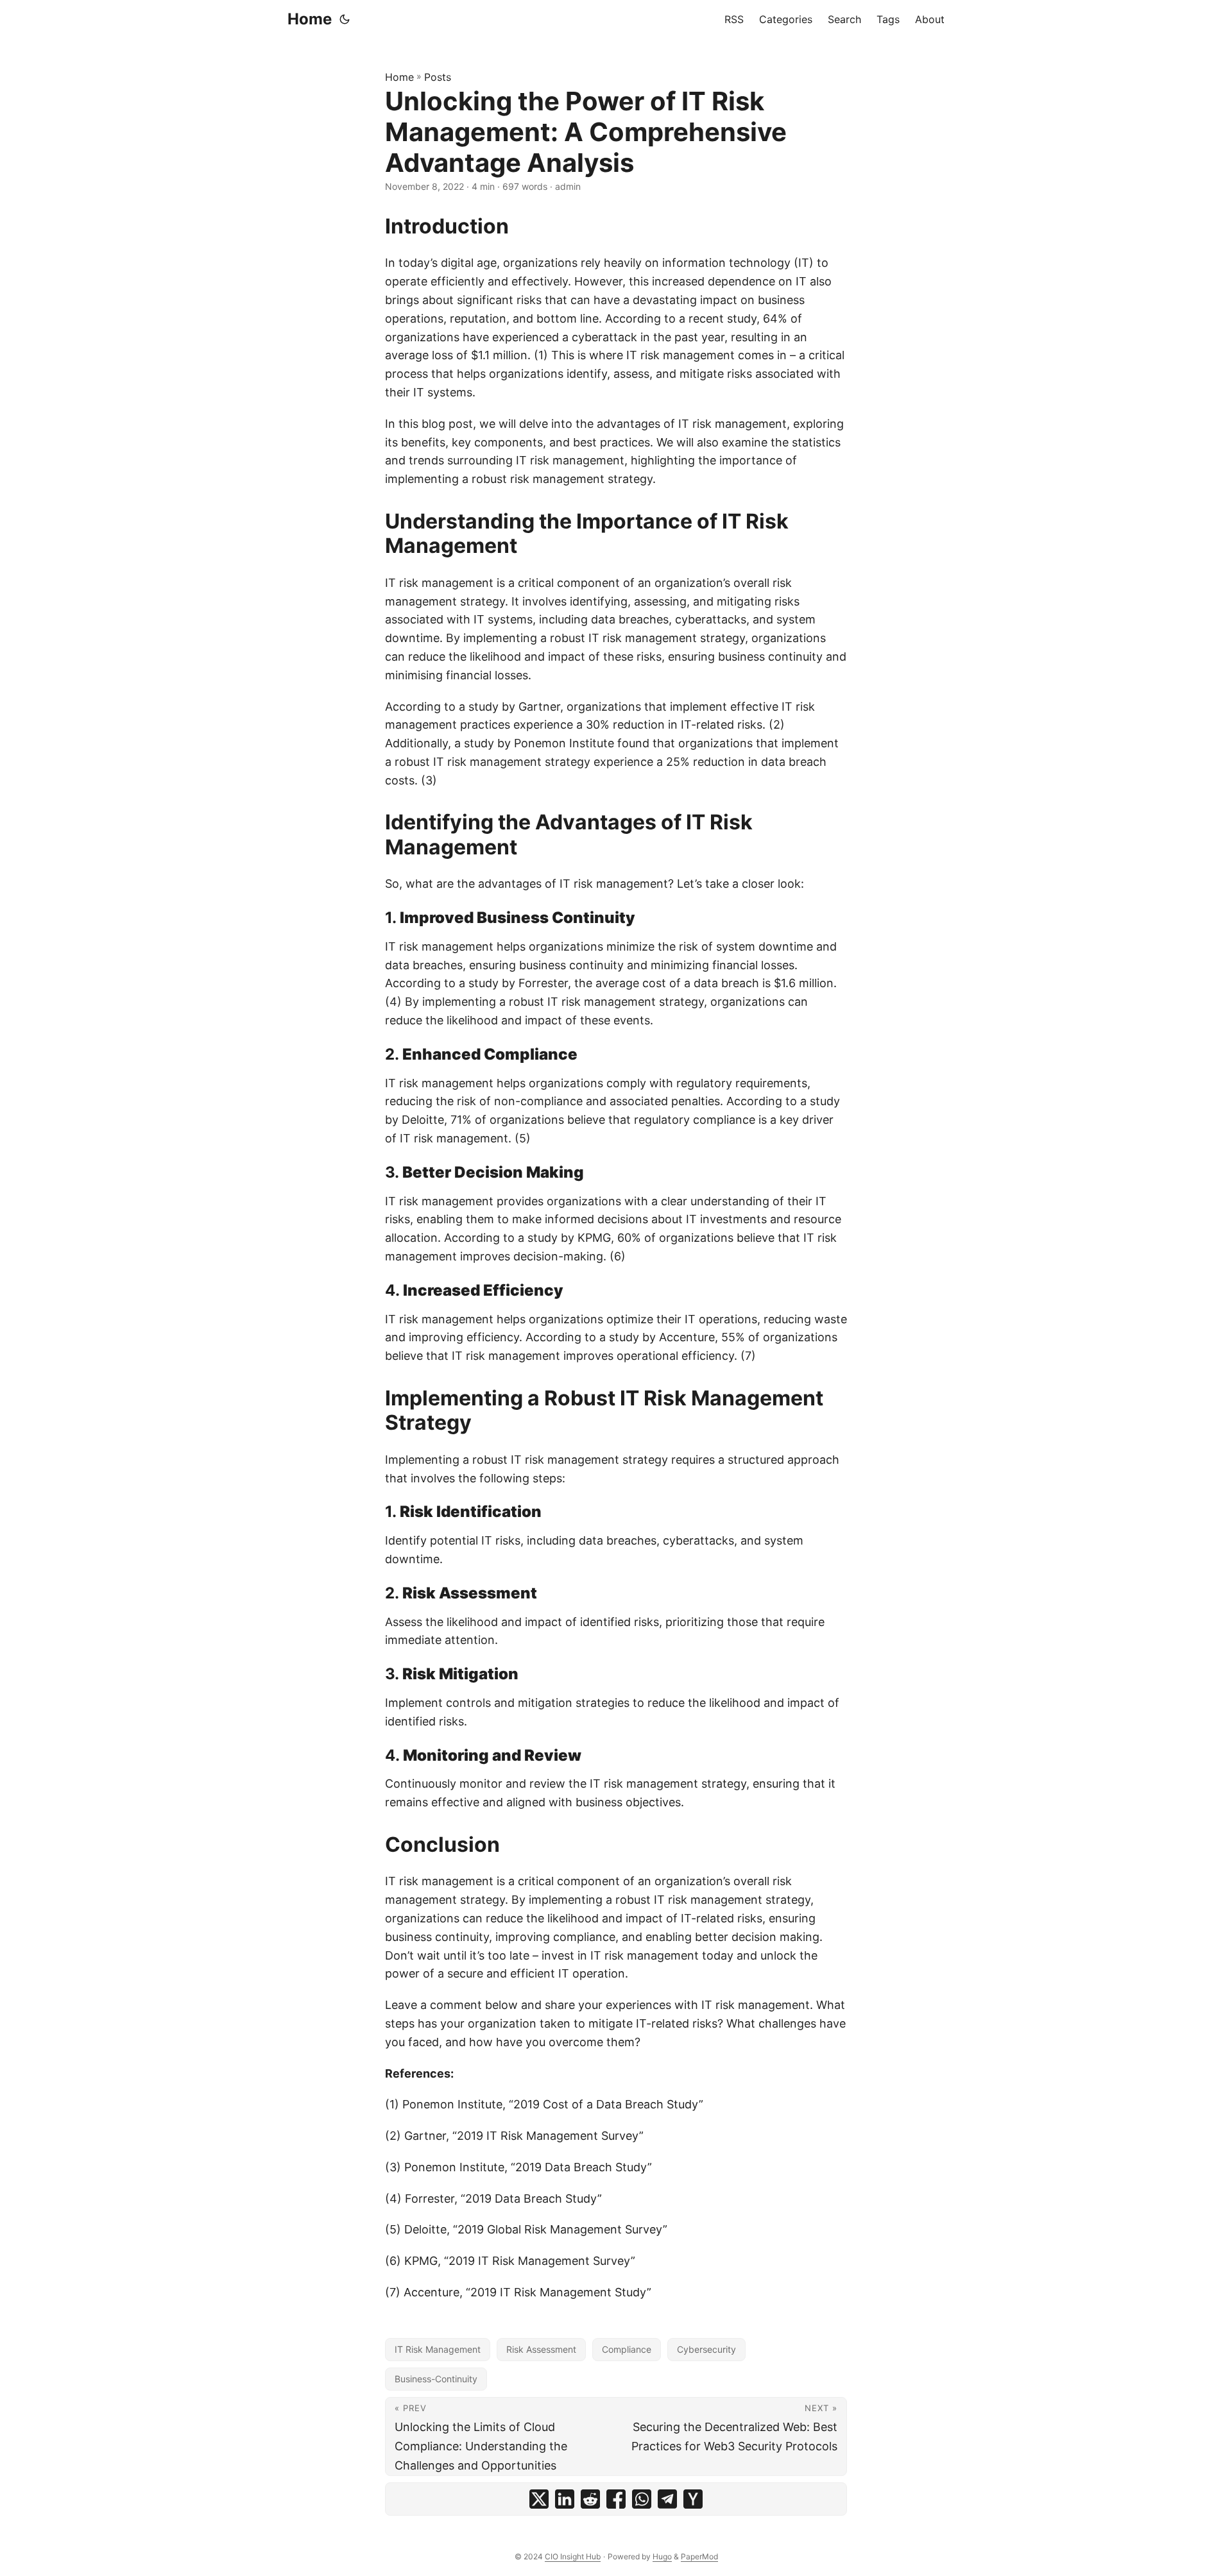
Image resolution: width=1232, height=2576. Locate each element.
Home (310, 19)
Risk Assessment (541, 2349)
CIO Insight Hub (573, 2556)
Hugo (662, 2556)
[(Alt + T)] (345, 19)
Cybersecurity (706, 2349)
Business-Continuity (436, 2379)
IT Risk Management (438, 2349)
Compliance (627, 2349)
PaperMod (699, 2556)
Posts (438, 77)
